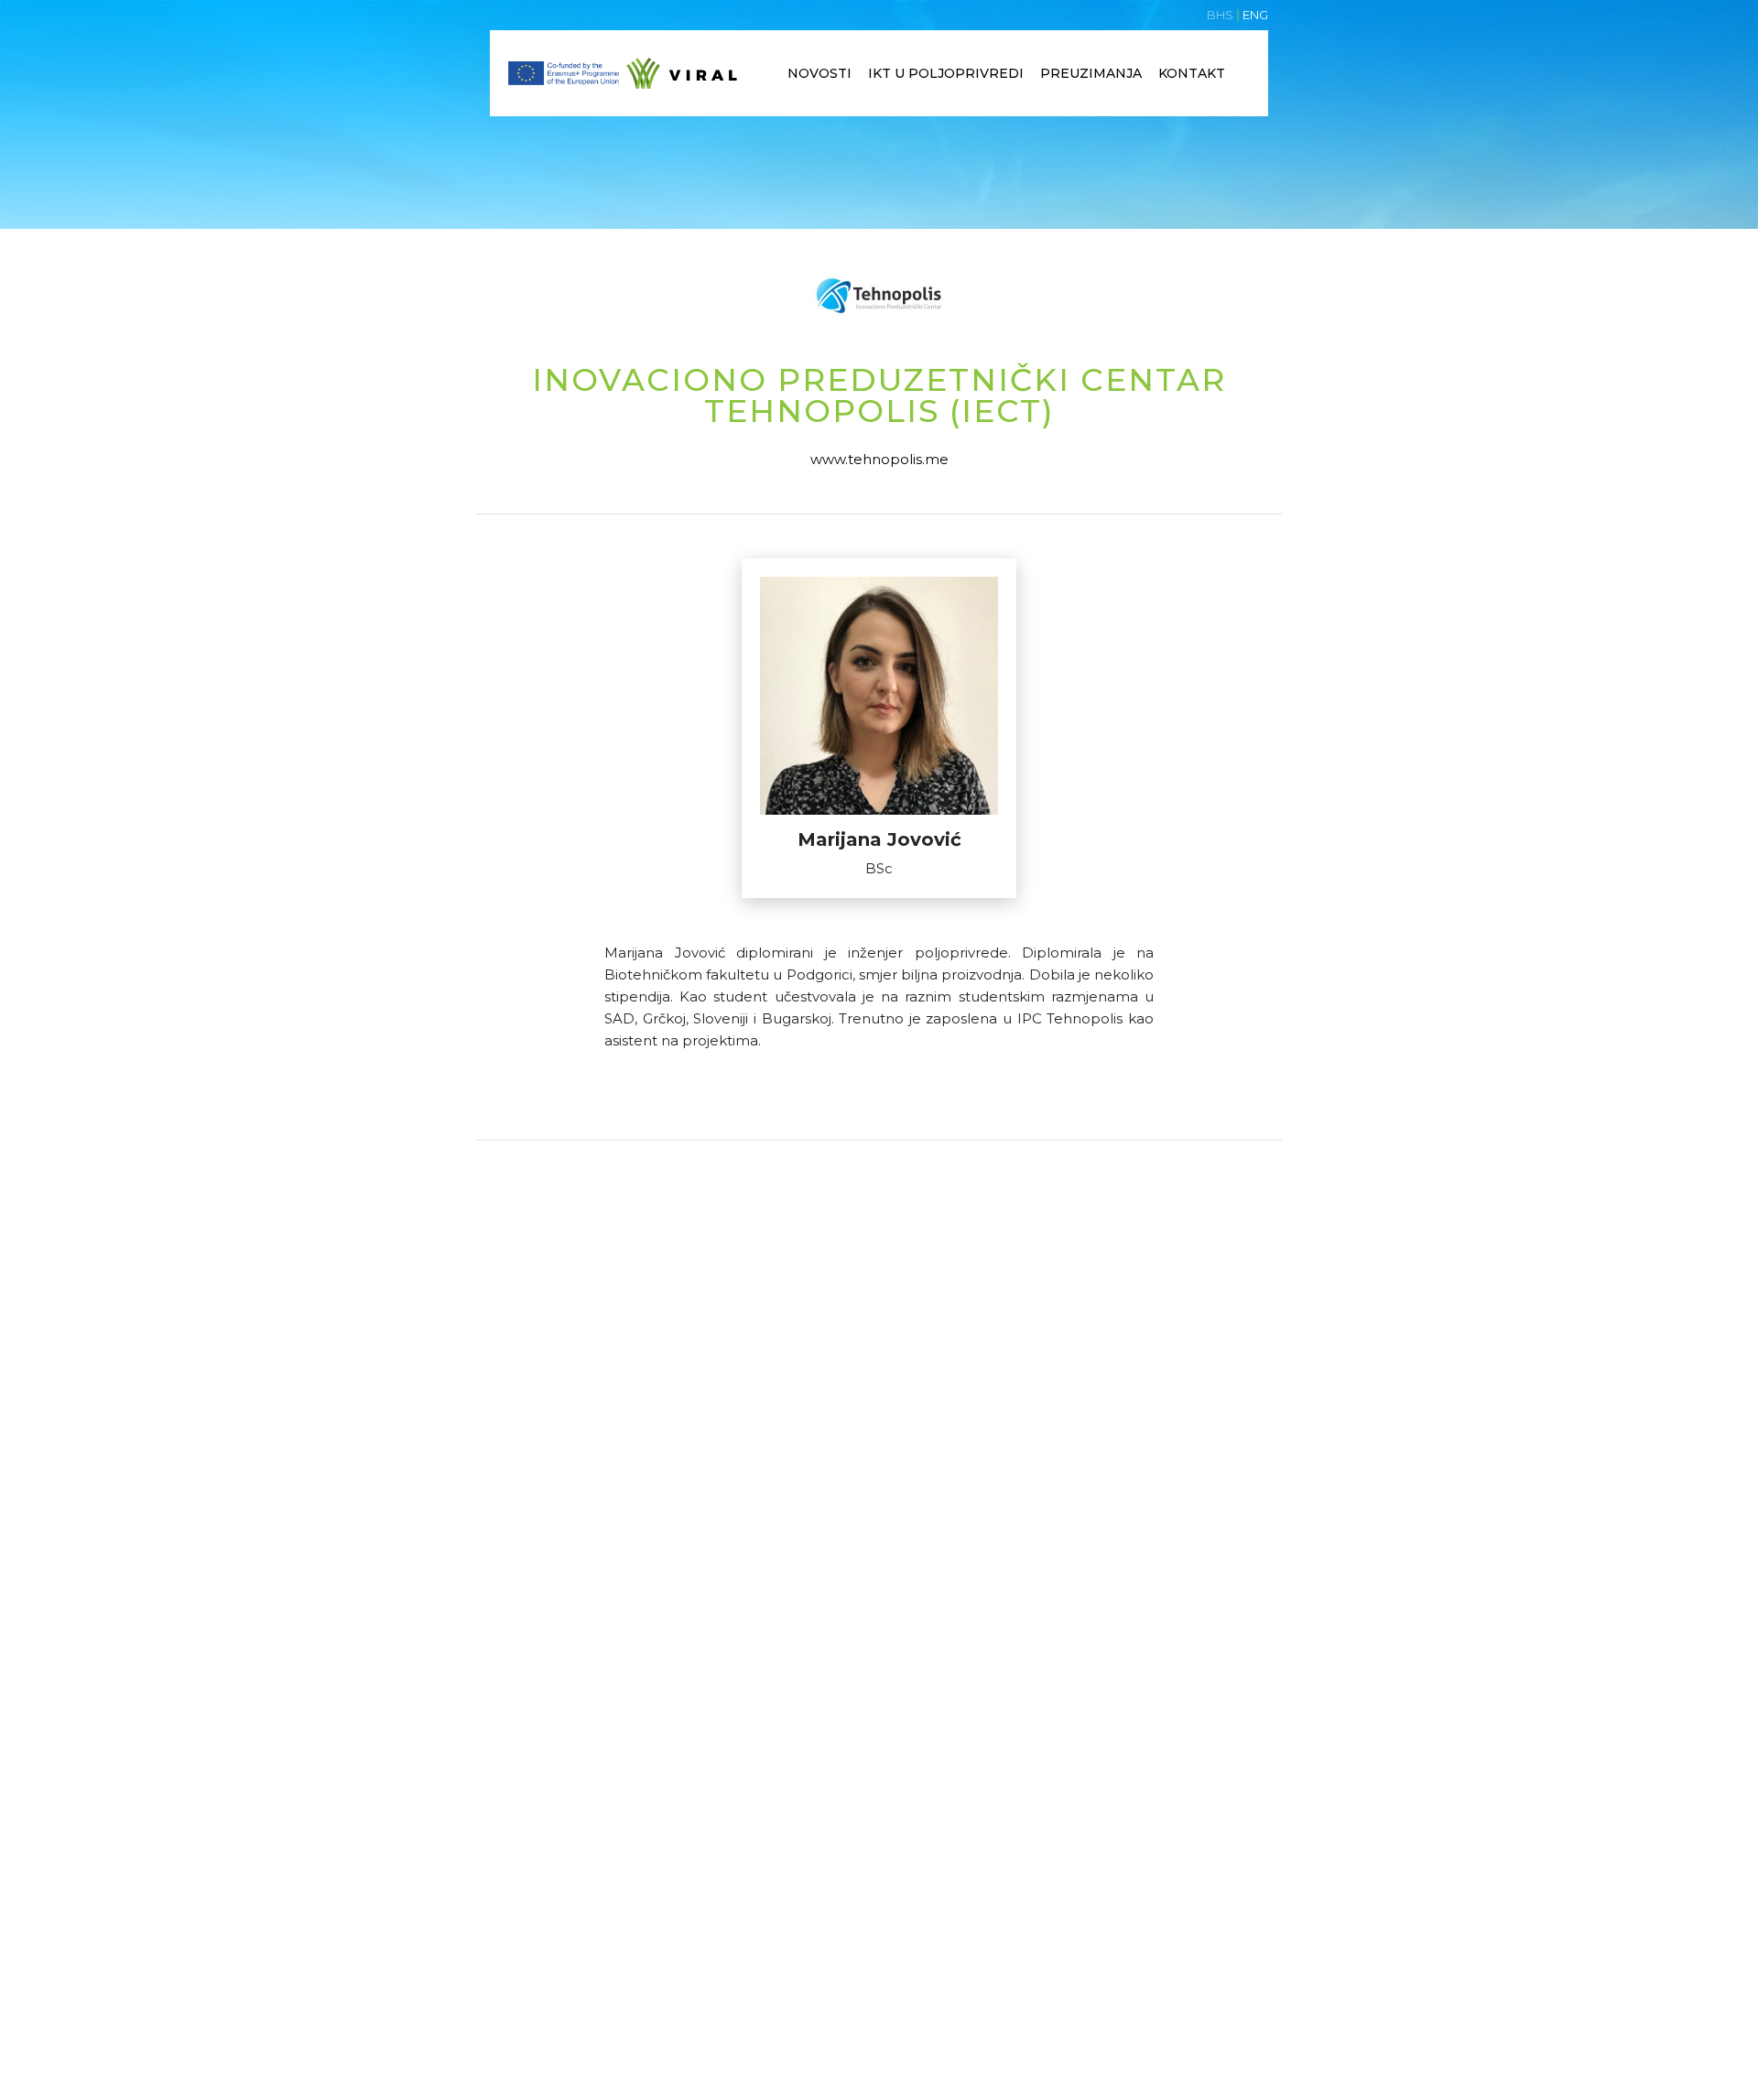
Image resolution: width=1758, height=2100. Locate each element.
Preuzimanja (1091, 73)
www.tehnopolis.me (879, 459)
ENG (1255, 15)
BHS (1220, 15)
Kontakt (1192, 73)
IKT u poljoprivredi (946, 73)
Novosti (819, 73)
